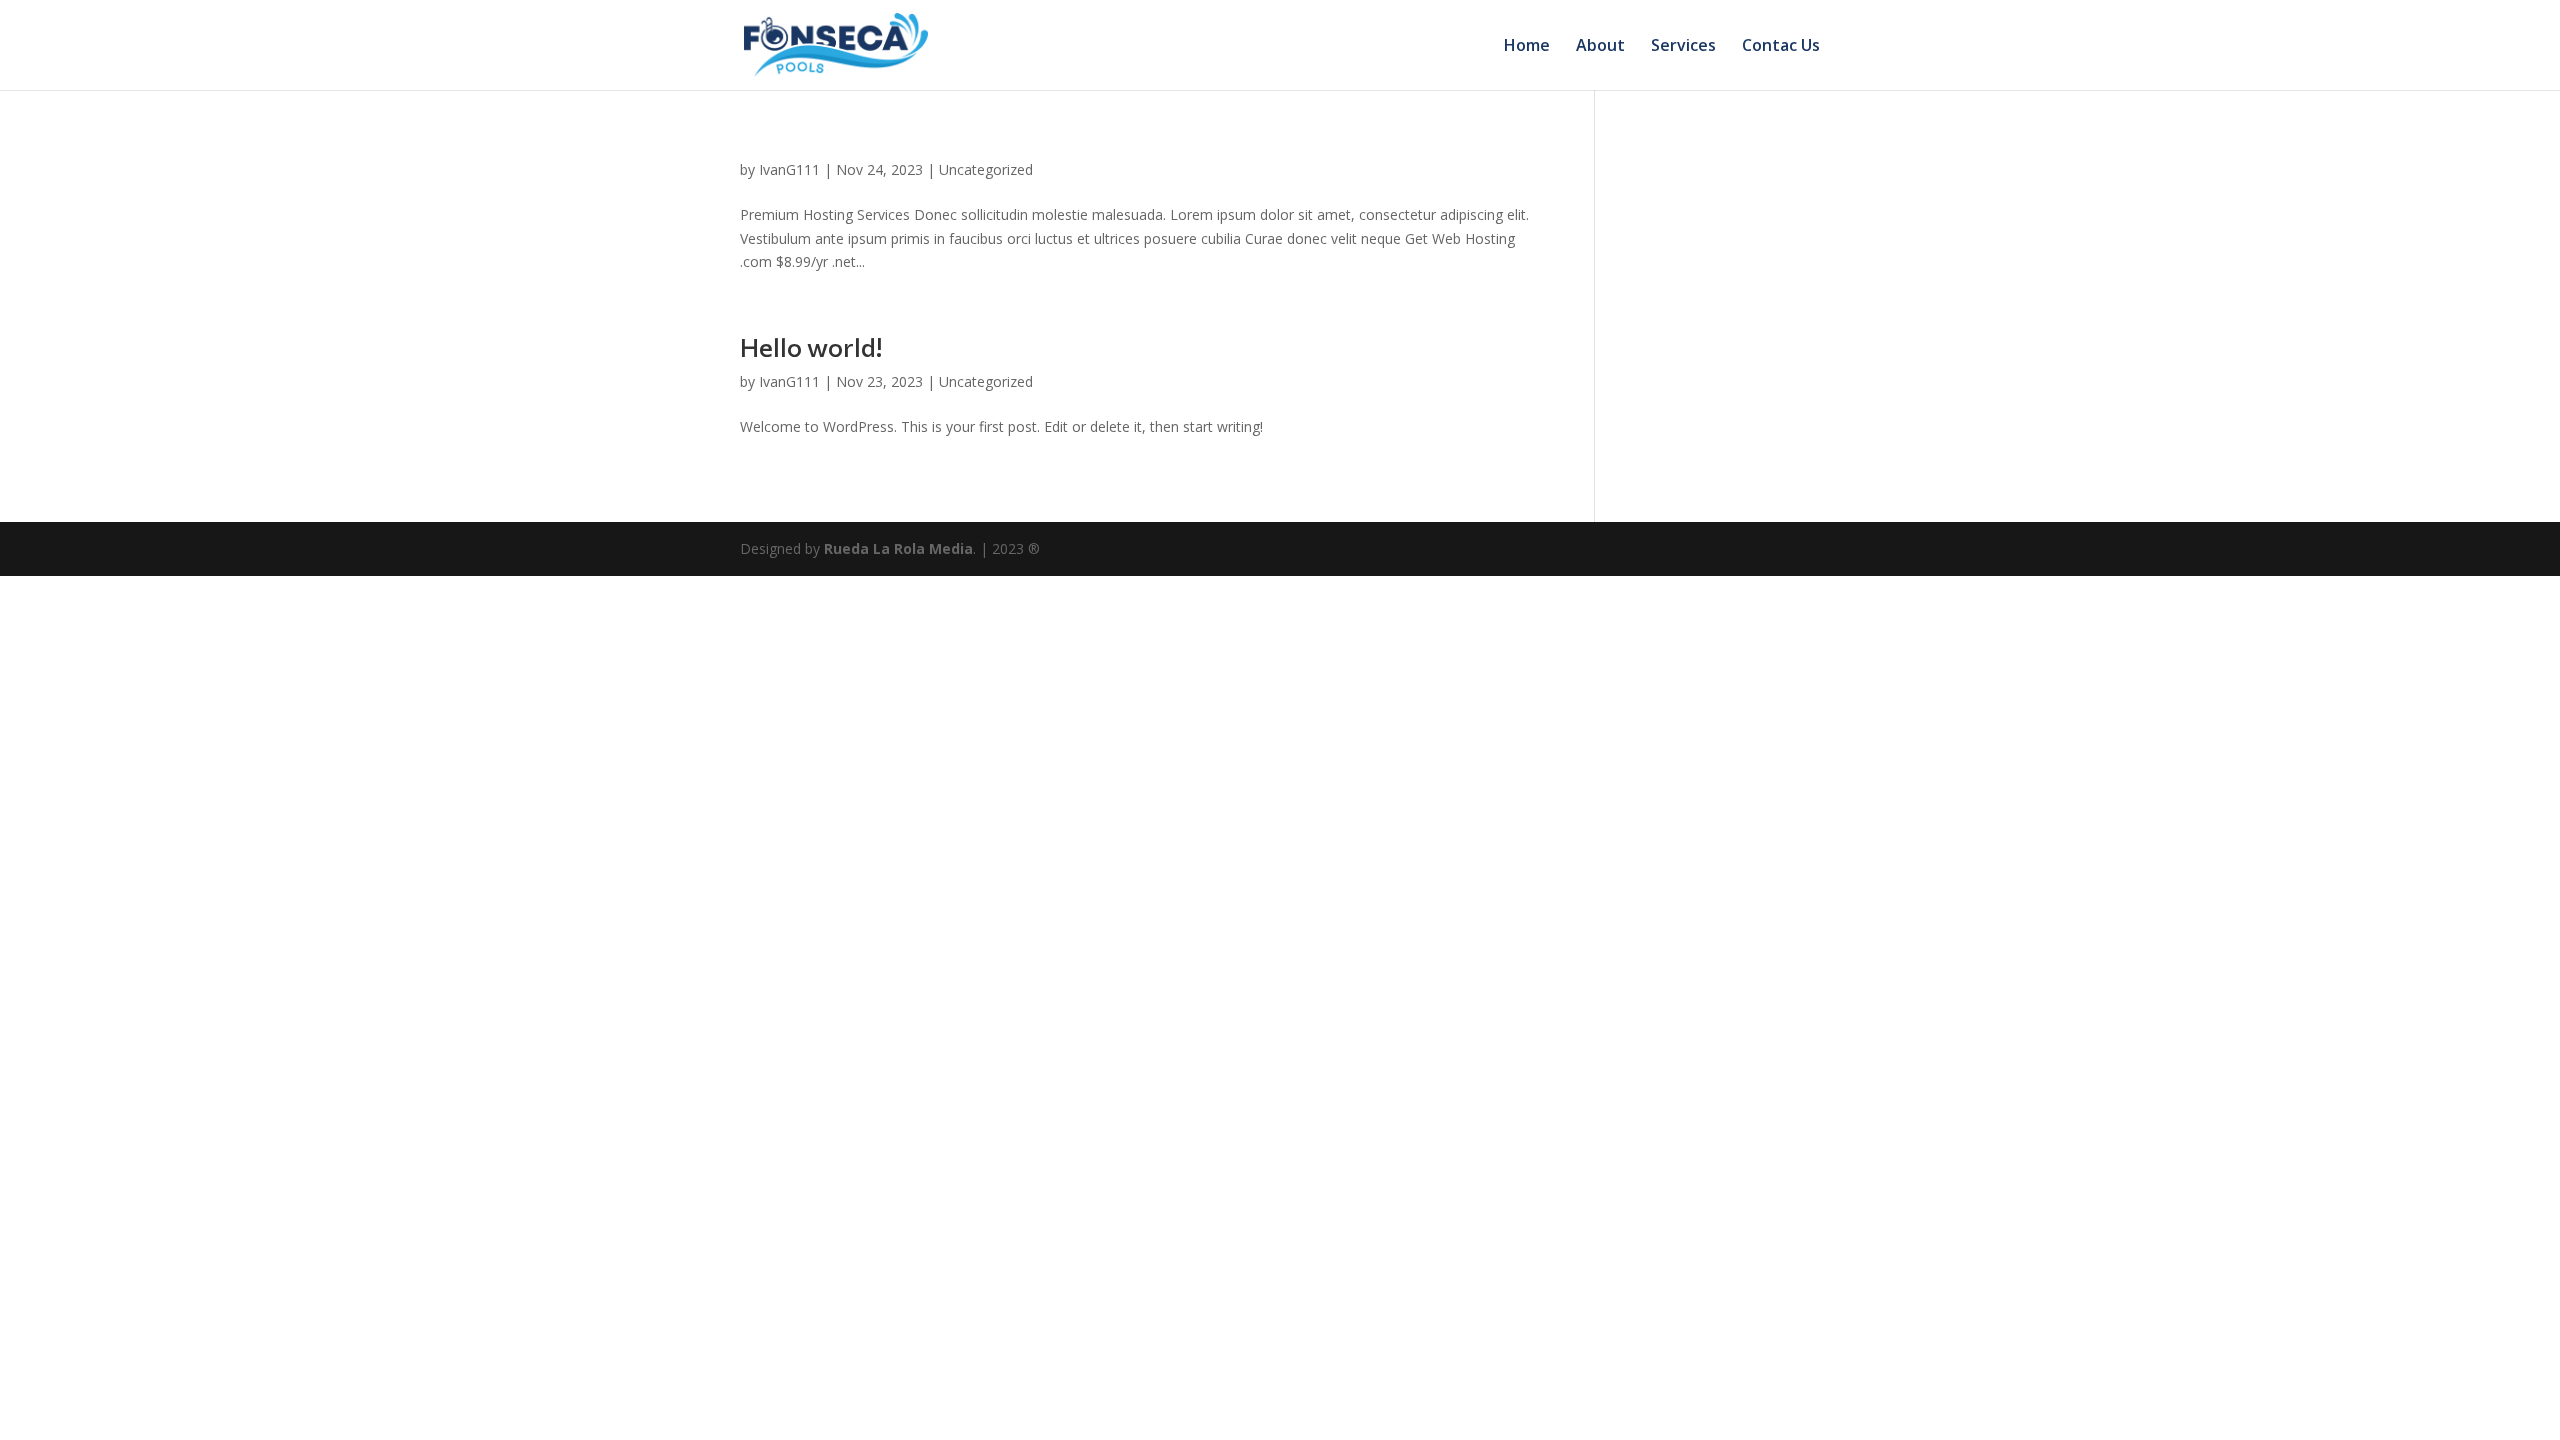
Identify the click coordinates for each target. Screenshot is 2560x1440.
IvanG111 (789, 169)
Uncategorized (986, 169)
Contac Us (1781, 47)
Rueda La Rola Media (898, 548)
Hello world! (811, 346)
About (1600, 47)
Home (1527, 47)
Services (1683, 47)
